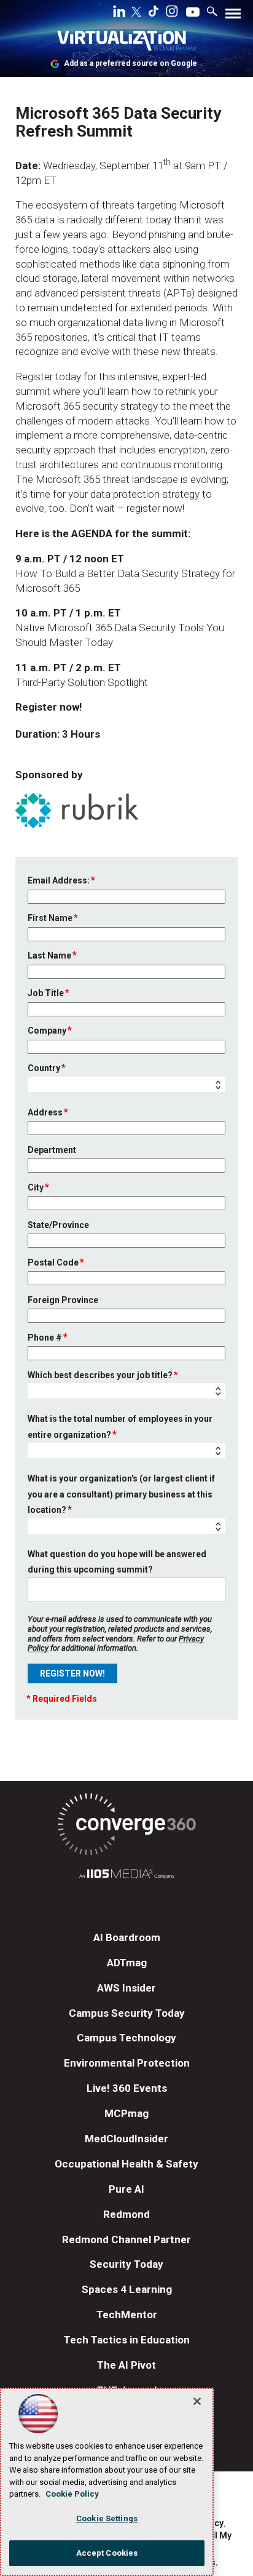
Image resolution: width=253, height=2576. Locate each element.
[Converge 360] (126, 1826)
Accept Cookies (107, 2553)
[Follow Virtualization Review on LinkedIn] (119, 14)
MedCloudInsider (126, 2139)
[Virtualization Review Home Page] (126, 43)
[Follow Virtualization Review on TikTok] (154, 14)
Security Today (126, 2264)
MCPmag (126, 2113)
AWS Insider (126, 1988)
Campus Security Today (127, 2013)
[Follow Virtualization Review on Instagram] (172, 14)
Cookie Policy (72, 2494)
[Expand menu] (233, 16)
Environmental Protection (127, 2063)
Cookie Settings (107, 2518)
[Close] (197, 2401)
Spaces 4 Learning (127, 2289)
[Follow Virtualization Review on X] (136, 13)
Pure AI (126, 2189)
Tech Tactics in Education (127, 2340)
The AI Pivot (126, 2365)
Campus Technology (126, 2038)
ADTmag (127, 1963)
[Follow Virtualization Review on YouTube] (193, 13)
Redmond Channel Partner (126, 2239)
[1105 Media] (126, 1876)
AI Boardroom (127, 1937)
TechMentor (127, 2315)
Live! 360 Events (127, 2088)
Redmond (126, 2214)
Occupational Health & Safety (126, 2164)
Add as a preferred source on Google (130, 63)
